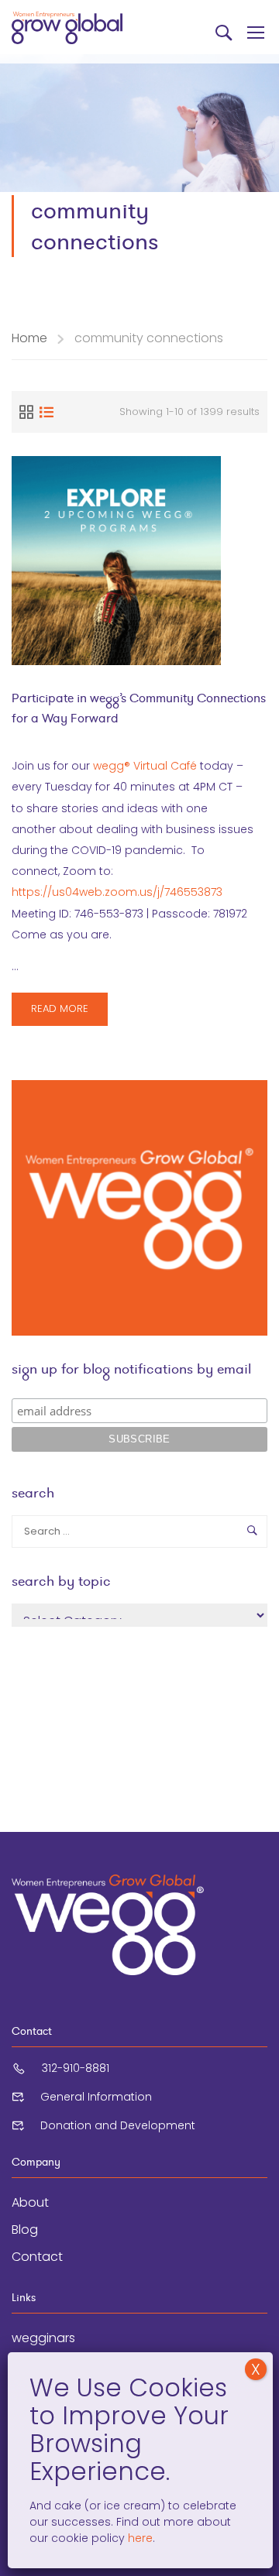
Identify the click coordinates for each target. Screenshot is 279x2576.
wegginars (43, 2338)
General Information (96, 2097)
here (139, 2538)
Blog (25, 2230)
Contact (37, 2257)
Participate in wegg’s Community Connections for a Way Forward (139, 708)
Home (29, 338)
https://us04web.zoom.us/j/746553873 (117, 892)
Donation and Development (118, 2125)
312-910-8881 (76, 2068)
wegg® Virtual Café (145, 766)
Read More (67, 1013)
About (30, 2202)
